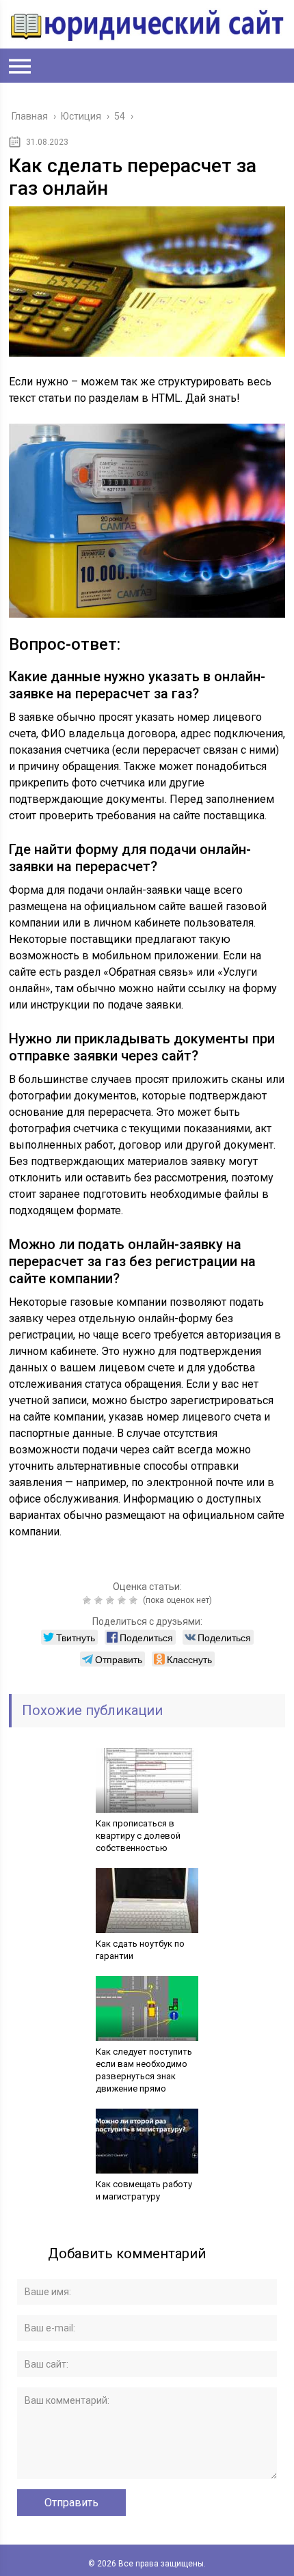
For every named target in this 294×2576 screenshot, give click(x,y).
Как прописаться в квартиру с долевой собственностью (138, 1836)
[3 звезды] (112, 1600)
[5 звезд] (135, 1600)
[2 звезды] (100, 1600)
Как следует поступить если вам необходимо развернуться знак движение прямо (144, 2070)
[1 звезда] (89, 1600)
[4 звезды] (123, 1600)
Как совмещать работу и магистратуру (144, 2190)
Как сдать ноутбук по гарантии (140, 1950)
